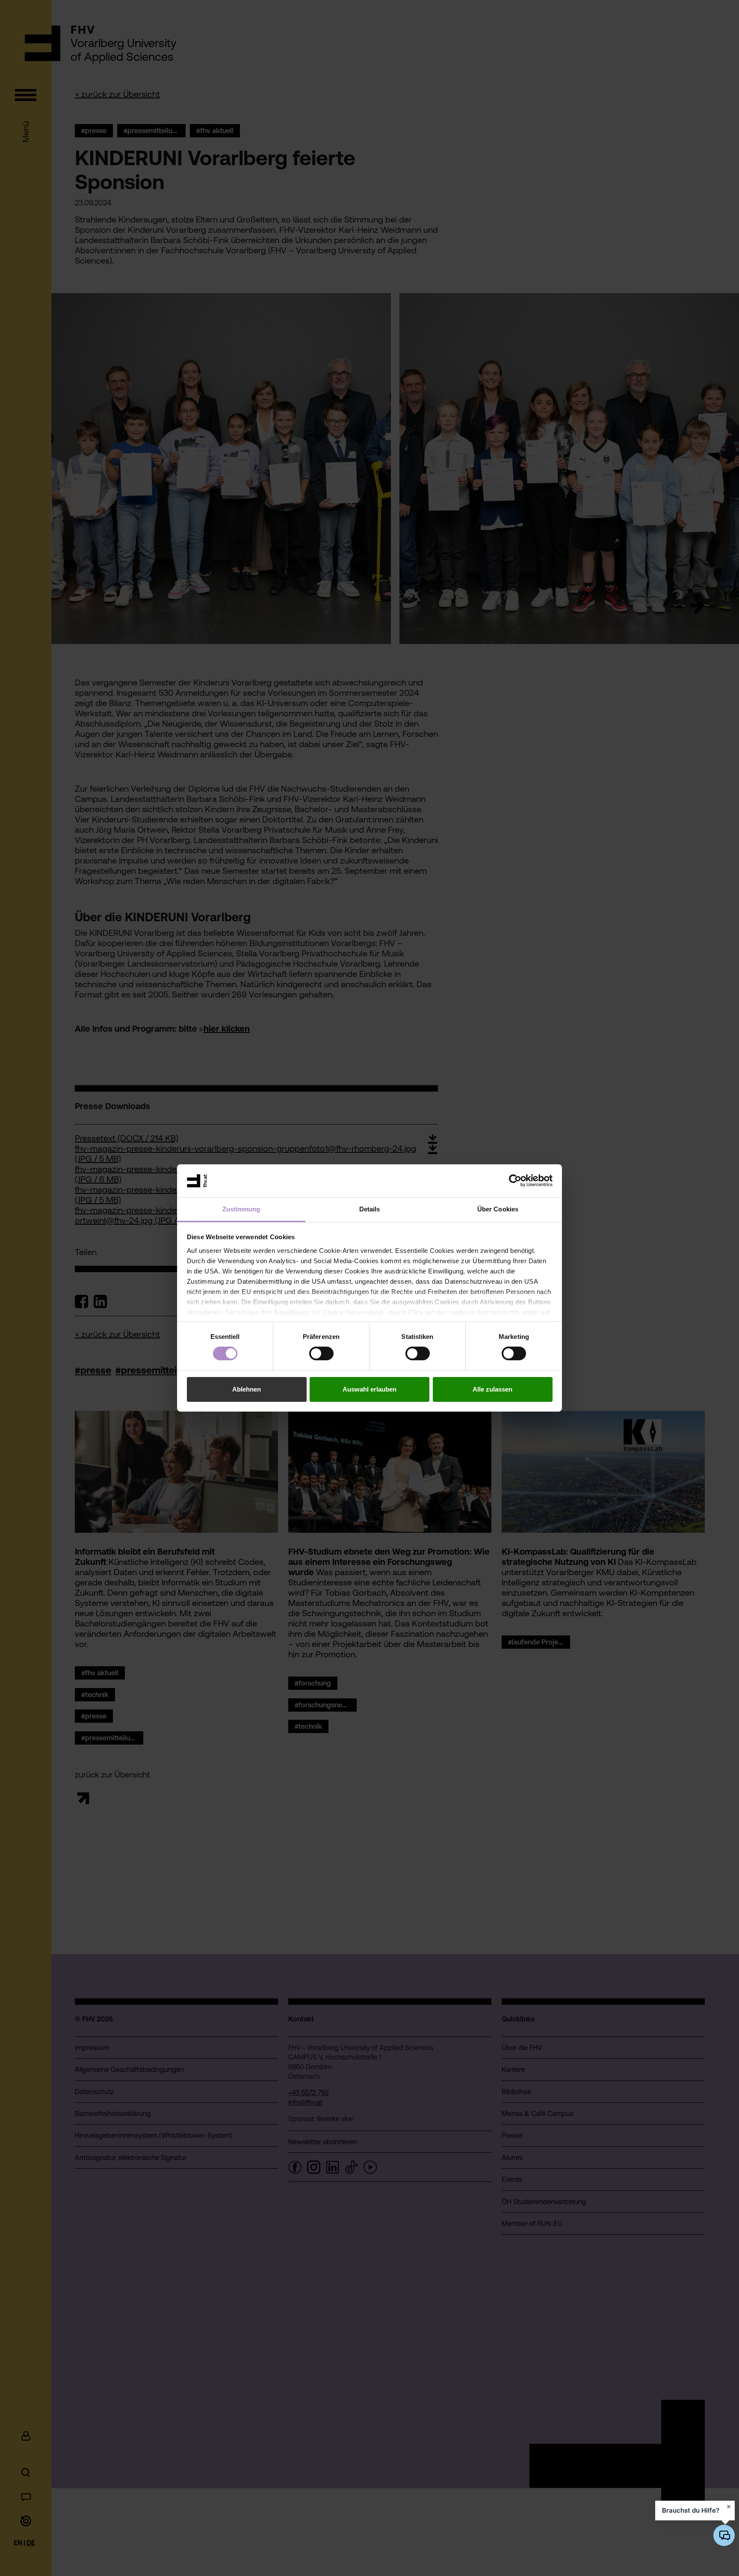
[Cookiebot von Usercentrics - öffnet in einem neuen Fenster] (515, 1181)
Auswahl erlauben (369, 1389)
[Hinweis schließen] (729, 2507)
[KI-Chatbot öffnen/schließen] (724, 2535)
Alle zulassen (492, 1389)
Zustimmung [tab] (241, 1209)
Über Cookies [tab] (498, 1209)
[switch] (321, 1353)
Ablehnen (247, 1389)
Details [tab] (370, 1209)
